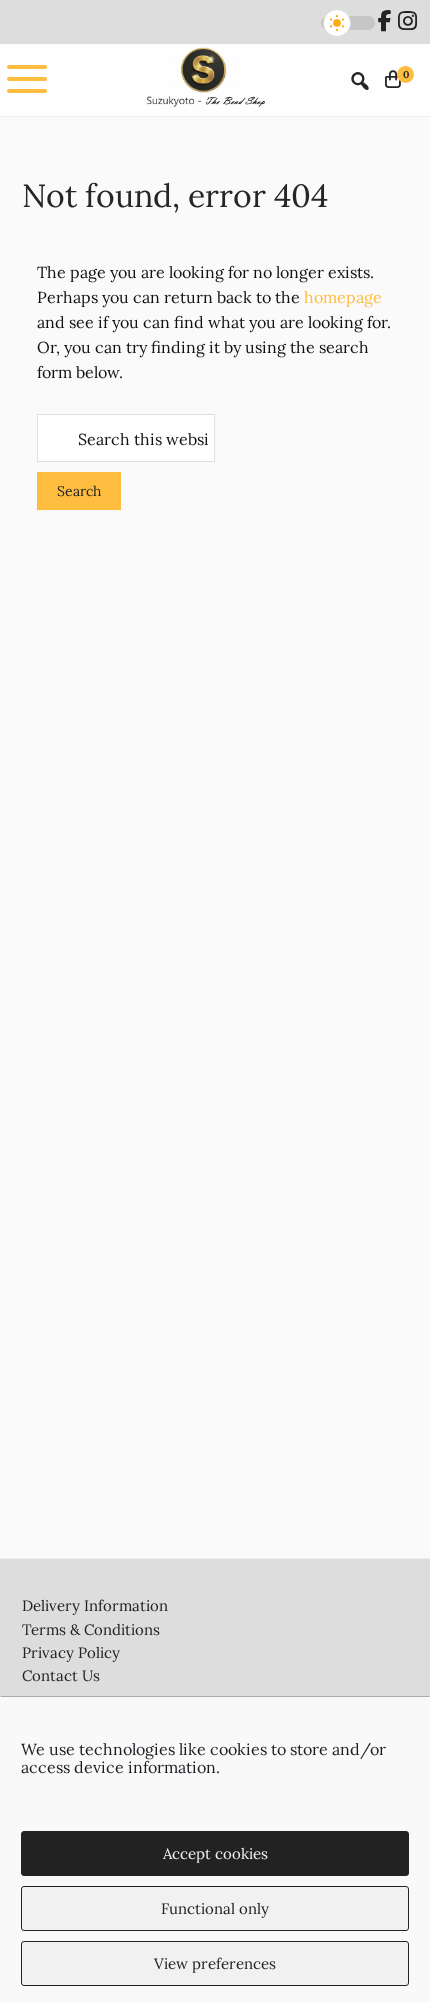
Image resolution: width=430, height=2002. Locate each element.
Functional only (215, 1908)
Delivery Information (95, 1605)
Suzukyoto (204, 79)
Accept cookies (215, 1853)
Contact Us (61, 1675)
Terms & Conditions (91, 1629)
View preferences (215, 1963)
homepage (343, 297)
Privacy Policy (71, 1652)
